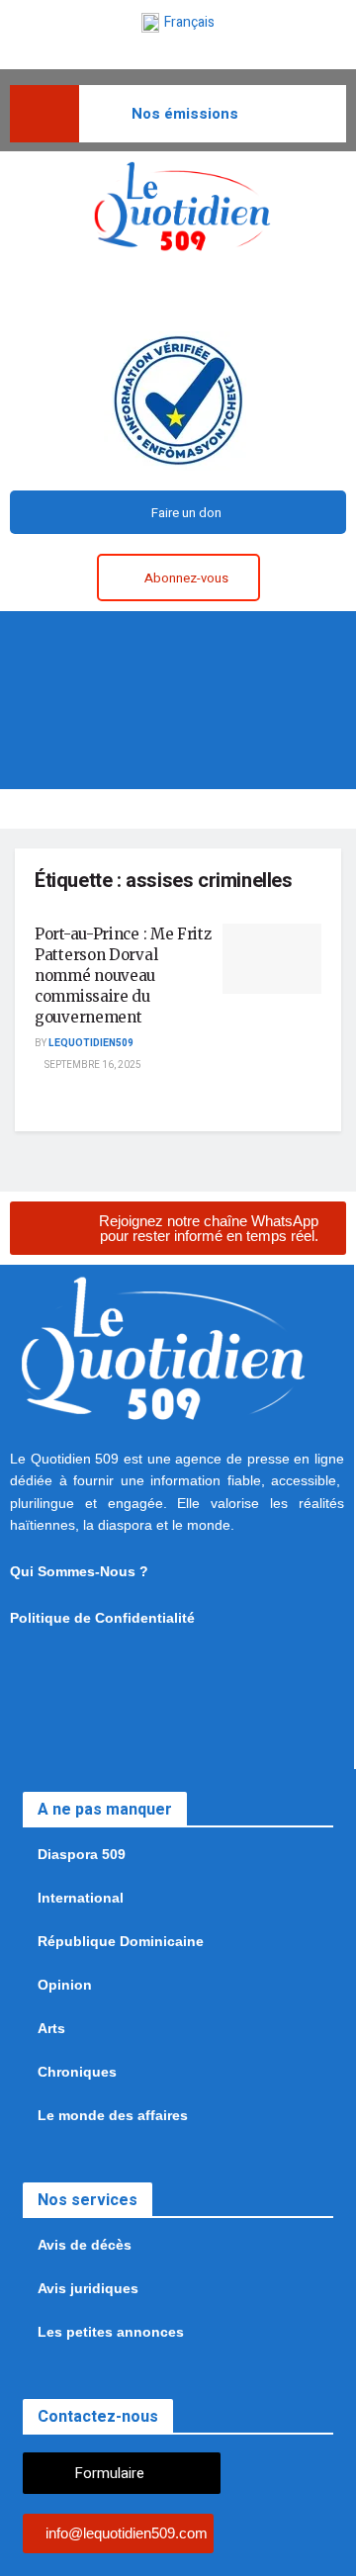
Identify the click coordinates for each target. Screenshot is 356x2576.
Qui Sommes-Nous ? (79, 1571)
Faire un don (186, 513)
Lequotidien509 (91, 1043)
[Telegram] (242, 292)
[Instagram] (200, 292)
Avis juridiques (88, 2288)
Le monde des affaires (113, 2115)
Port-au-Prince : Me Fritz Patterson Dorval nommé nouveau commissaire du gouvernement (123, 976)
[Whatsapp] (72, 292)
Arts (51, 2028)
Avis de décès (85, 2245)
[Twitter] (157, 292)
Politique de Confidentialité (102, 1618)
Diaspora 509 (82, 1854)
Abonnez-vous (186, 578)
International (81, 1898)
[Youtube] (285, 292)
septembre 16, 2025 (92, 1065)
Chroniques (77, 2072)
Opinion (65, 1985)
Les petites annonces (111, 2332)
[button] (178, 639)
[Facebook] (115, 292)
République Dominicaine (121, 1941)
